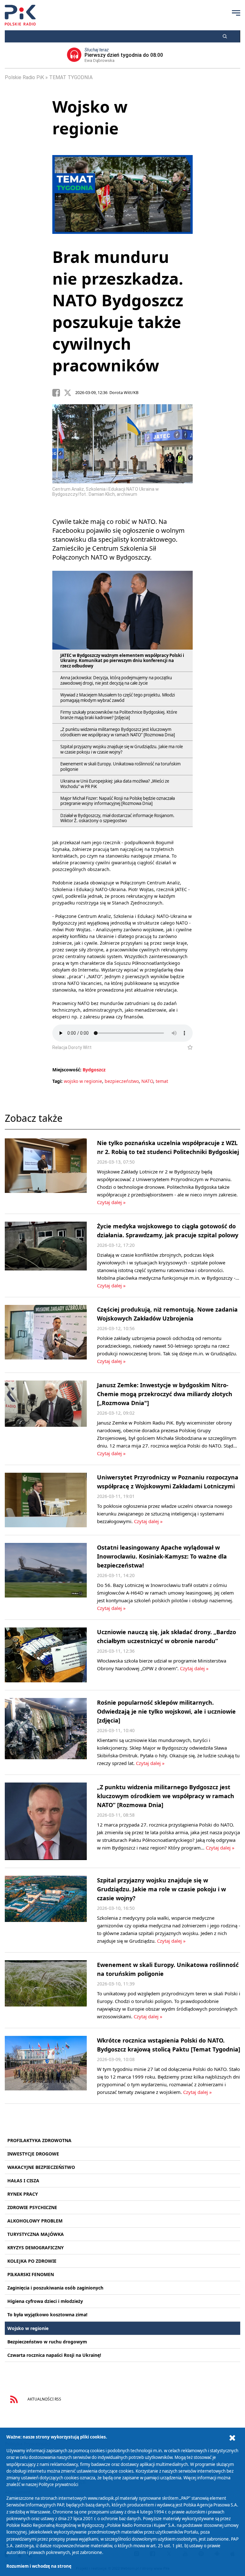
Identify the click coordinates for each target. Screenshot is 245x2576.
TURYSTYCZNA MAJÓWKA (36, 2234)
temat (162, 1081)
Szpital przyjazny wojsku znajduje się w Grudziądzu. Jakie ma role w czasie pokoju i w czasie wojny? (161, 1889)
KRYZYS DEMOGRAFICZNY (36, 2248)
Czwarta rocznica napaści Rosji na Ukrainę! (54, 2355)
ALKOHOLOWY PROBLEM (35, 2221)
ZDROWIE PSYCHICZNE (32, 2207)
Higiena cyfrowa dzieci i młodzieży (45, 2301)
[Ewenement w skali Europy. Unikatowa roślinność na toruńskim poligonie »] (46, 1990)
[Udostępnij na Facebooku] (58, 393)
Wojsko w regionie (28, 2328)
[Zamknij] (232, 2438)
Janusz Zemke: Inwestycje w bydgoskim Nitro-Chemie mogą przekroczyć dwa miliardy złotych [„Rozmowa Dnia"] (165, 1394)
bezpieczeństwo (122, 1081)
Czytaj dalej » (111, 1202)
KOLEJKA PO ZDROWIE (32, 2261)
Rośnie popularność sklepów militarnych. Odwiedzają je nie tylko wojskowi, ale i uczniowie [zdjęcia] (166, 1711)
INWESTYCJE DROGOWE (33, 2154)
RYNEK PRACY (23, 2194)
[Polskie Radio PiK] (20, 15)
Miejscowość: (67, 1070)
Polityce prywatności (58, 2484)
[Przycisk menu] (236, 13)
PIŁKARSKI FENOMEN (31, 2274)
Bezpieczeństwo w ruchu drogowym (47, 2342)
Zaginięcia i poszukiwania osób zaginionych (55, 2288)
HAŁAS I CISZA (23, 2181)
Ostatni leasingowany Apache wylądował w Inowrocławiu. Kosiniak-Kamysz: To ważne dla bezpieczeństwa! (162, 1556)
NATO (147, 1081)
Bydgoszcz (94, 1070)
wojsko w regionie (83, 1081)
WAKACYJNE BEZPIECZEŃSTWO (41, 2167)
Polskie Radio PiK (24, 77)
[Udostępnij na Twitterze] (70, 393)
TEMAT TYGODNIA (71, 77)
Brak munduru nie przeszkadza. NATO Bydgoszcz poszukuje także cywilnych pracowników (118, 311)
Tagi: (58, 1081)
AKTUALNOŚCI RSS (44, 2399)
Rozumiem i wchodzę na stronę (39, 2566)
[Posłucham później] (187, 1047)
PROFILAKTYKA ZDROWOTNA (39, 2140)
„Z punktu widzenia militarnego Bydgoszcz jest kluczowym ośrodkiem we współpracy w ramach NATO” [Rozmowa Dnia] (166, 1796)
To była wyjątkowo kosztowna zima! (47, 2315)
